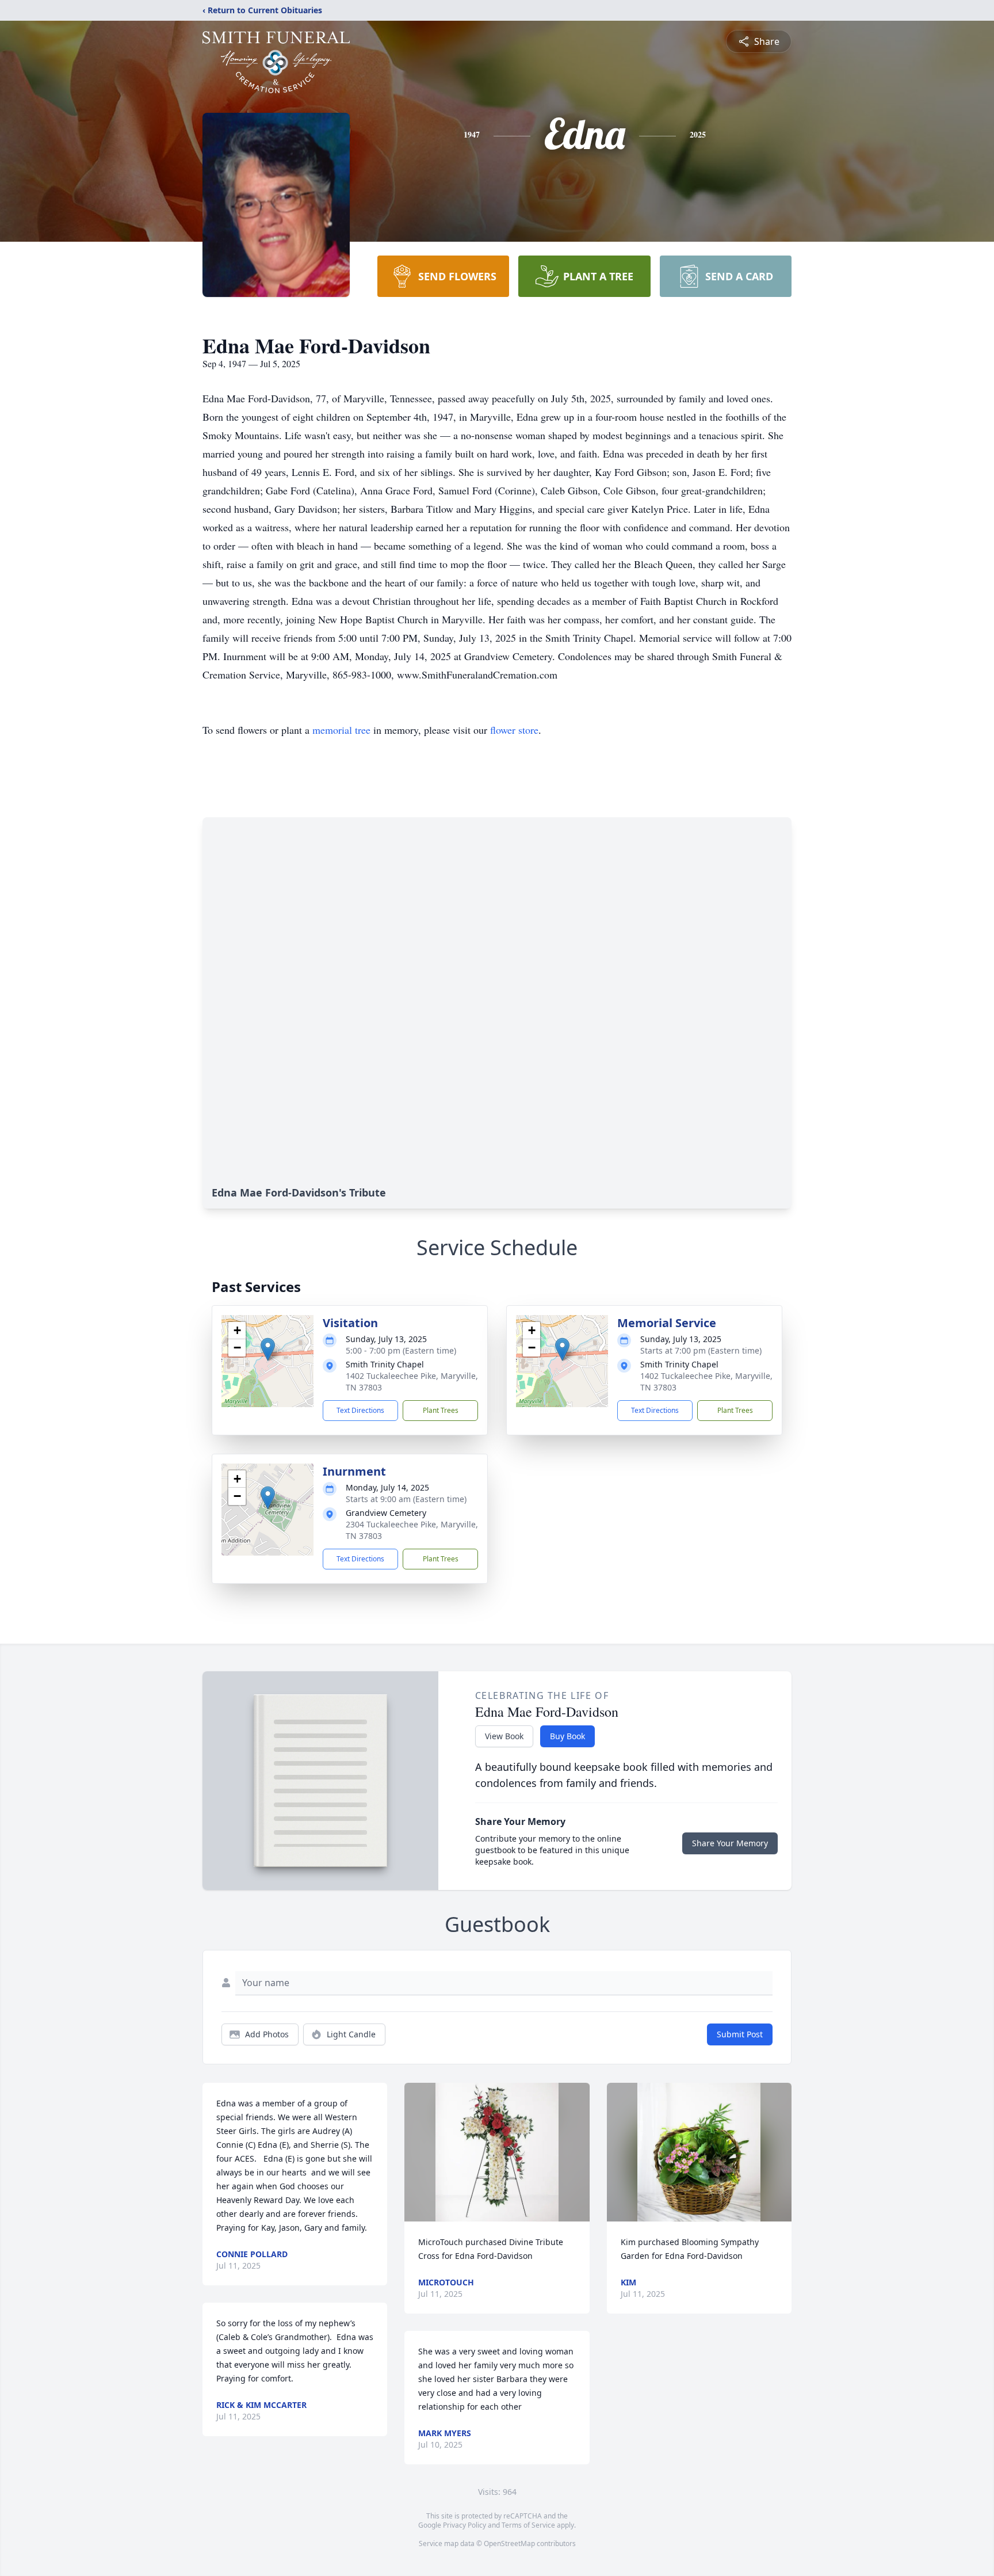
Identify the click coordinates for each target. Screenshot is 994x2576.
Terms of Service (528, 2525)
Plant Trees (441, 1410)
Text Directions (360, 1410)
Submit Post (740, 2034)
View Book (504, 1736)
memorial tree (341, 730)
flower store (514, 730)
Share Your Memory (730, 1843)
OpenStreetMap (509, 2543)
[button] (268, 1349)
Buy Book (567, 1736)
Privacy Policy (464, 2525)
